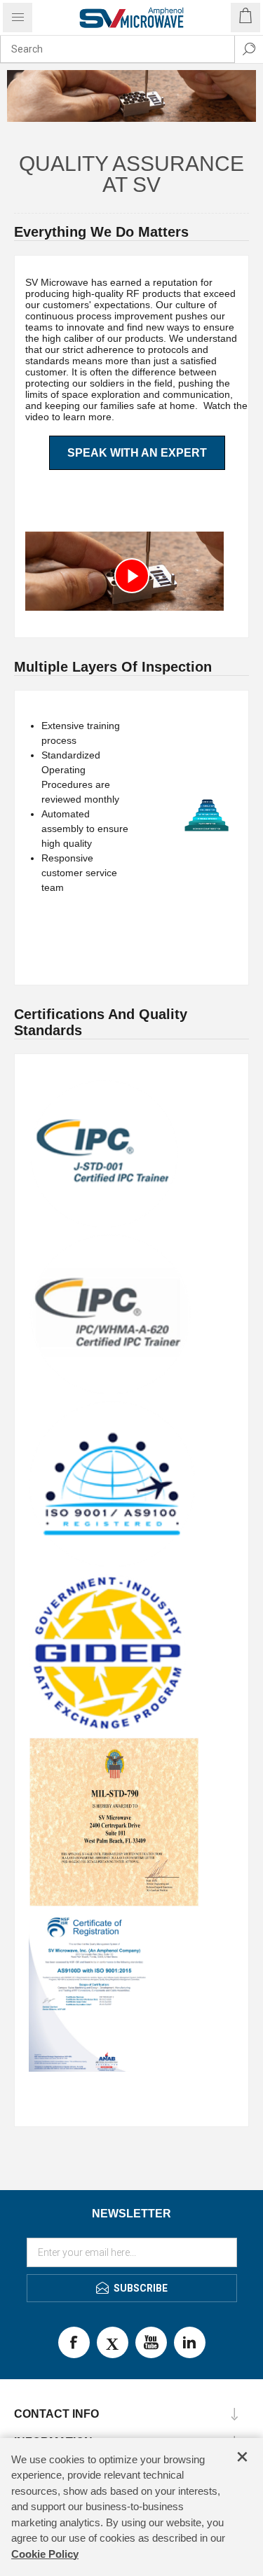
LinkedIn (190, 2342)
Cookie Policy (45, 2554)
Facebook (74, 2342)
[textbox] (117, 49)
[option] (131, 96)
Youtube (151, 2342)
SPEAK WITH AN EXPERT (137, 453)
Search (249, 49)
